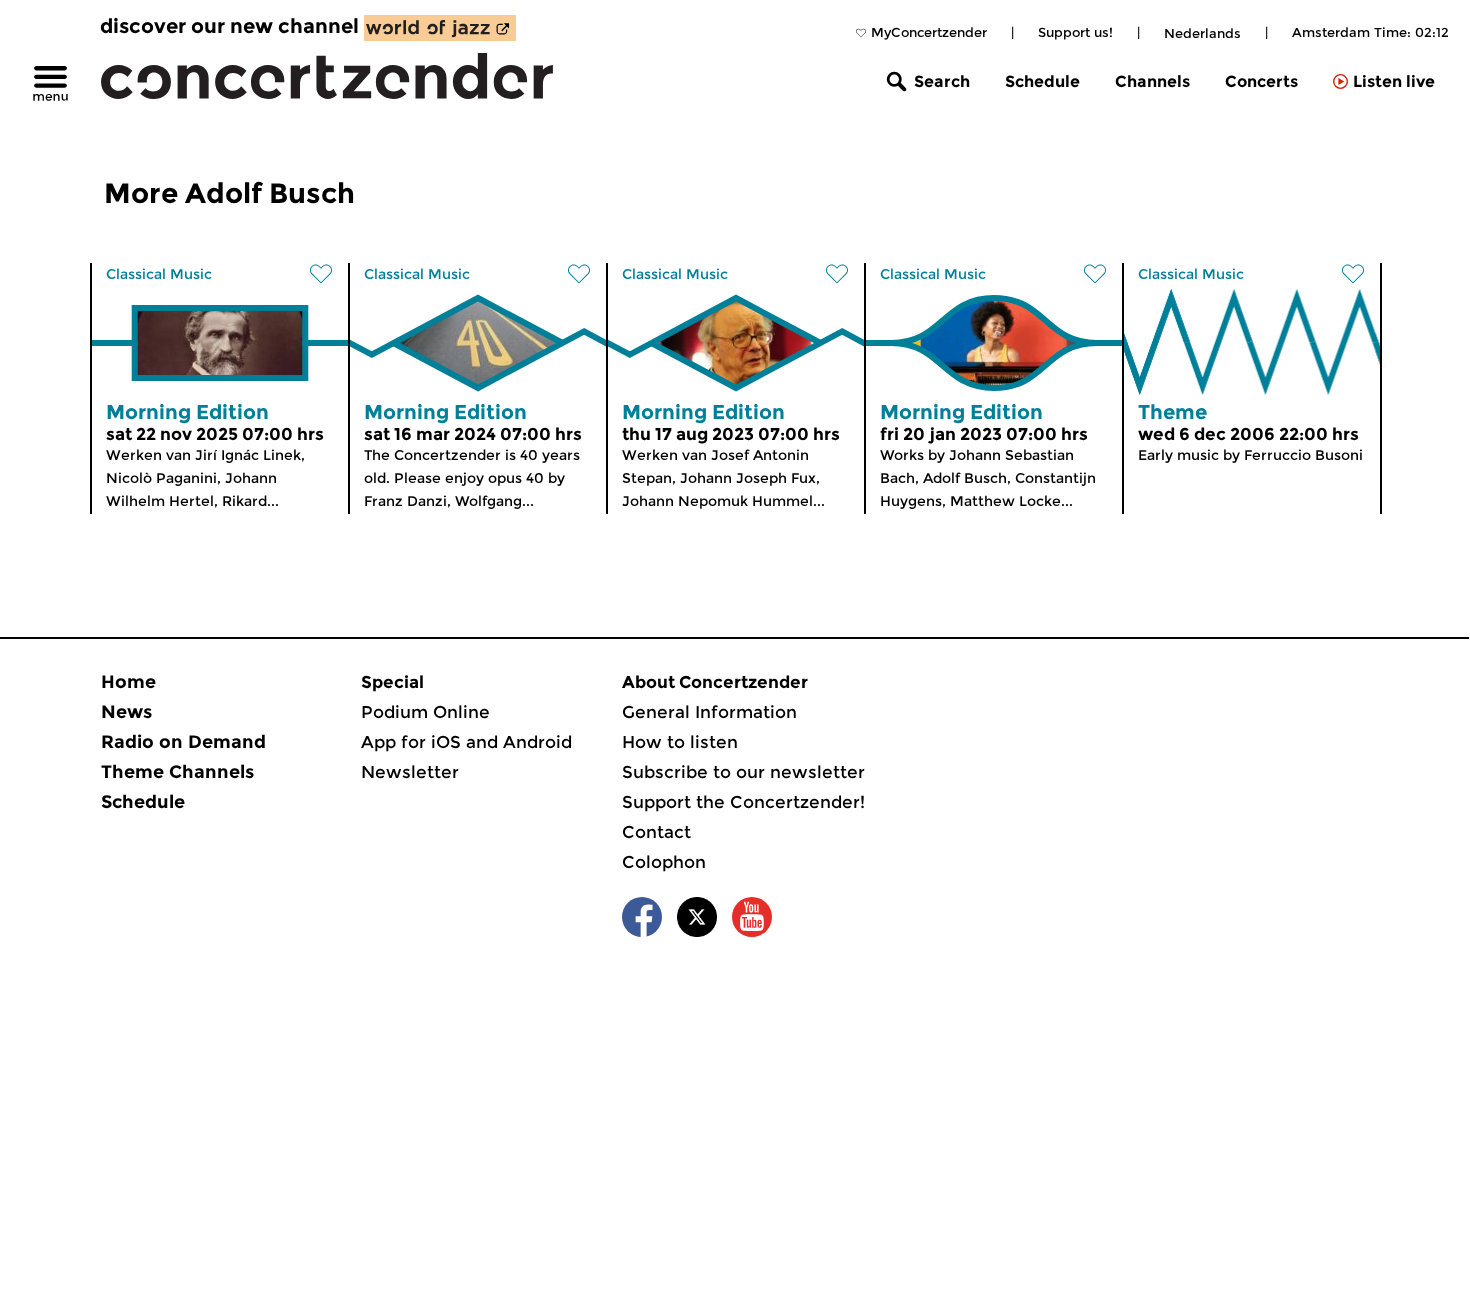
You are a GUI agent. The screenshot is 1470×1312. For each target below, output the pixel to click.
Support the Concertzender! (743, 802)
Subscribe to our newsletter (743, 772)
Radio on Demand (183, 742)
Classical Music (159, 274)
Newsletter (410, 772)
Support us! (1075, 32)
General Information (709, 712)
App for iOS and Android (466, 742)
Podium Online (425, 712)
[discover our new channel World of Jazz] (440, 28)
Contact (656, 832)
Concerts (1261, 81)
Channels (1152, 81)
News (126, 712)
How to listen (680, 742)
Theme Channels (177, 772)
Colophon (664, 862)
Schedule (1042, 81)
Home (128, 682)
